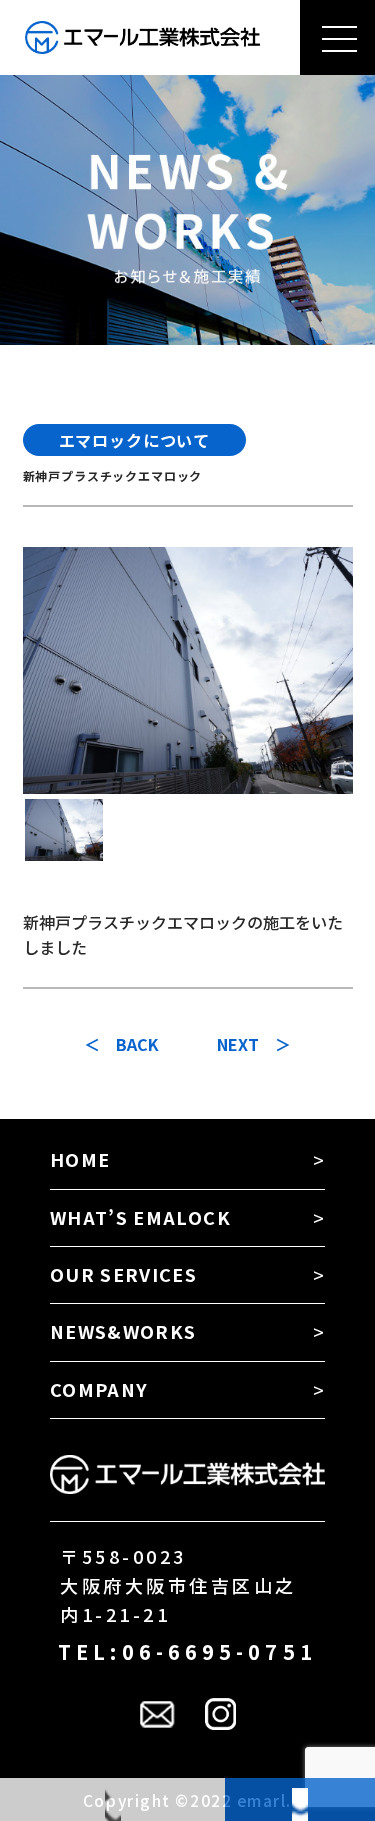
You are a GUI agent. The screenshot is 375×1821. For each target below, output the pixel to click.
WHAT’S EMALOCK (140, 1217)
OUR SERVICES (123, 1274)
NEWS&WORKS (123, 1331)
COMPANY (99, 1389)
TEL (112, 1799)
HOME (80, 1159)
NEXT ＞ (254, 1044)
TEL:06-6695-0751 (187, 1651)
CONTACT (300, 1799)
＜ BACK (121, 1044)
